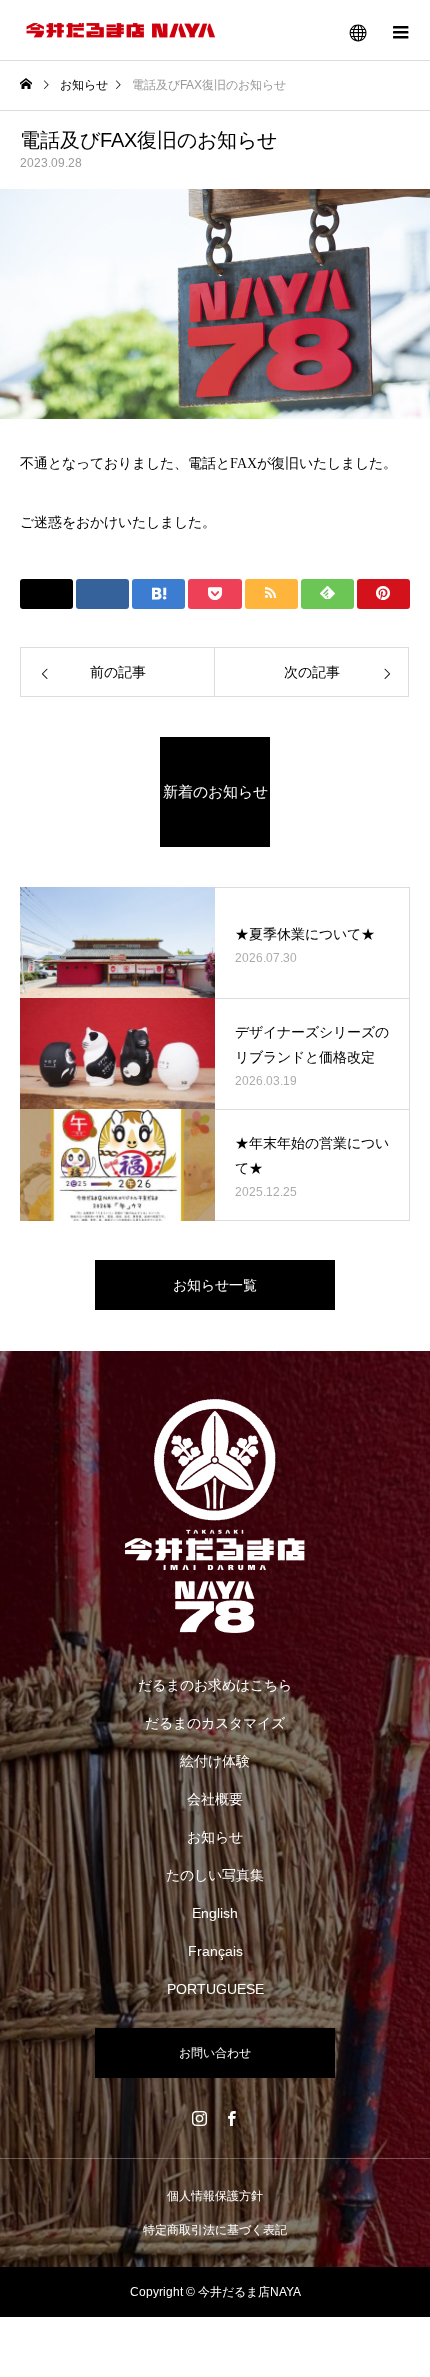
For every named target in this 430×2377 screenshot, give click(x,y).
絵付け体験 (215, 1761)
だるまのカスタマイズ (215, 1723)
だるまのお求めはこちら (215, 1685)
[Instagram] (199, 2118)
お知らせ (215, 1837)
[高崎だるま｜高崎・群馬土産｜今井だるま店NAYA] (215, 1516)
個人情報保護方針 (215, 2196)
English (215, 1913)
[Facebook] (231, 2118)
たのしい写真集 (215, 1875)
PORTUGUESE (215, 1989)
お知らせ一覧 (215, 1285)
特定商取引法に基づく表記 (215, 2230)
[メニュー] (400, 30)
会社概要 (215, 1799)
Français (215, 1951)
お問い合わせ (215, 2053)
